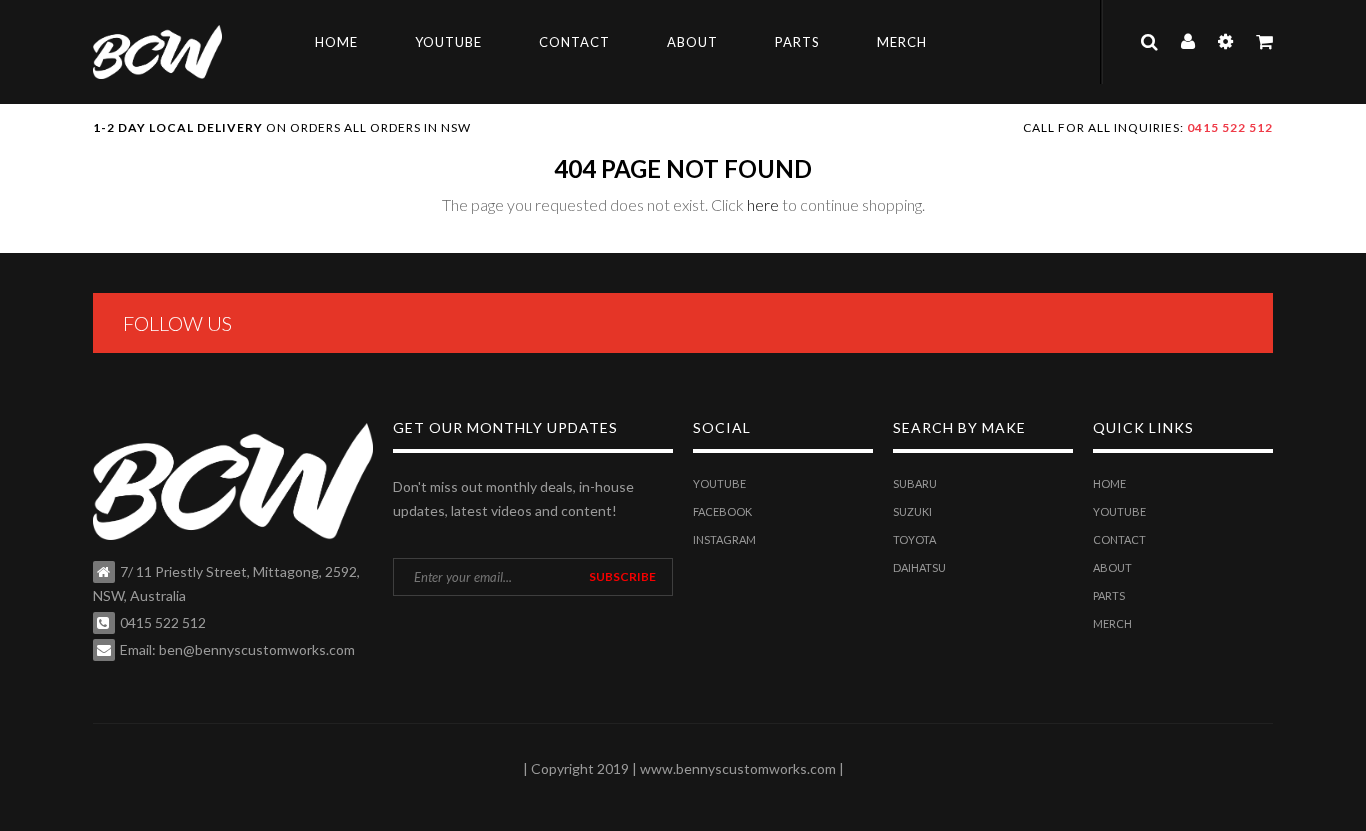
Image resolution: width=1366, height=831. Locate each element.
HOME (336, 42)
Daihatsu (919, 567)
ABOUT (692, 42)
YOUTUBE (448, 42)
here (763, 204)
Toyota (914, 539)
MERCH (902, 42)
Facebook (722, 511)
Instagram (724, 539)
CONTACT (574, 42)
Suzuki (912, 511)
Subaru (915, 483)
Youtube (719, 483)
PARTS (797, 42)
